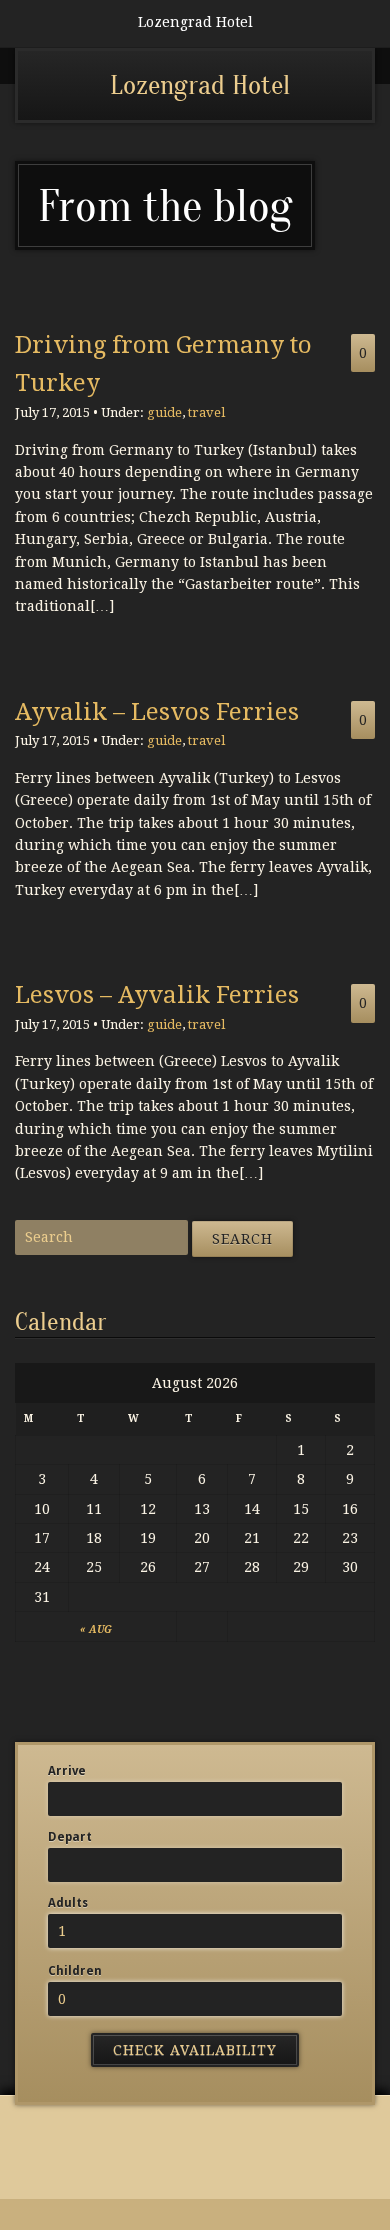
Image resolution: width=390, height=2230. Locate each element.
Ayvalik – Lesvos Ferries (157, 712)
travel (206, 412)
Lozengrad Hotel (200, 85)
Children (75, 1971)
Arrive (67, 1771)
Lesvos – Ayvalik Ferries (157, 995)
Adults (68, 1903)
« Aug (96, 1629)
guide (164, 412)
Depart (70, 1837)
